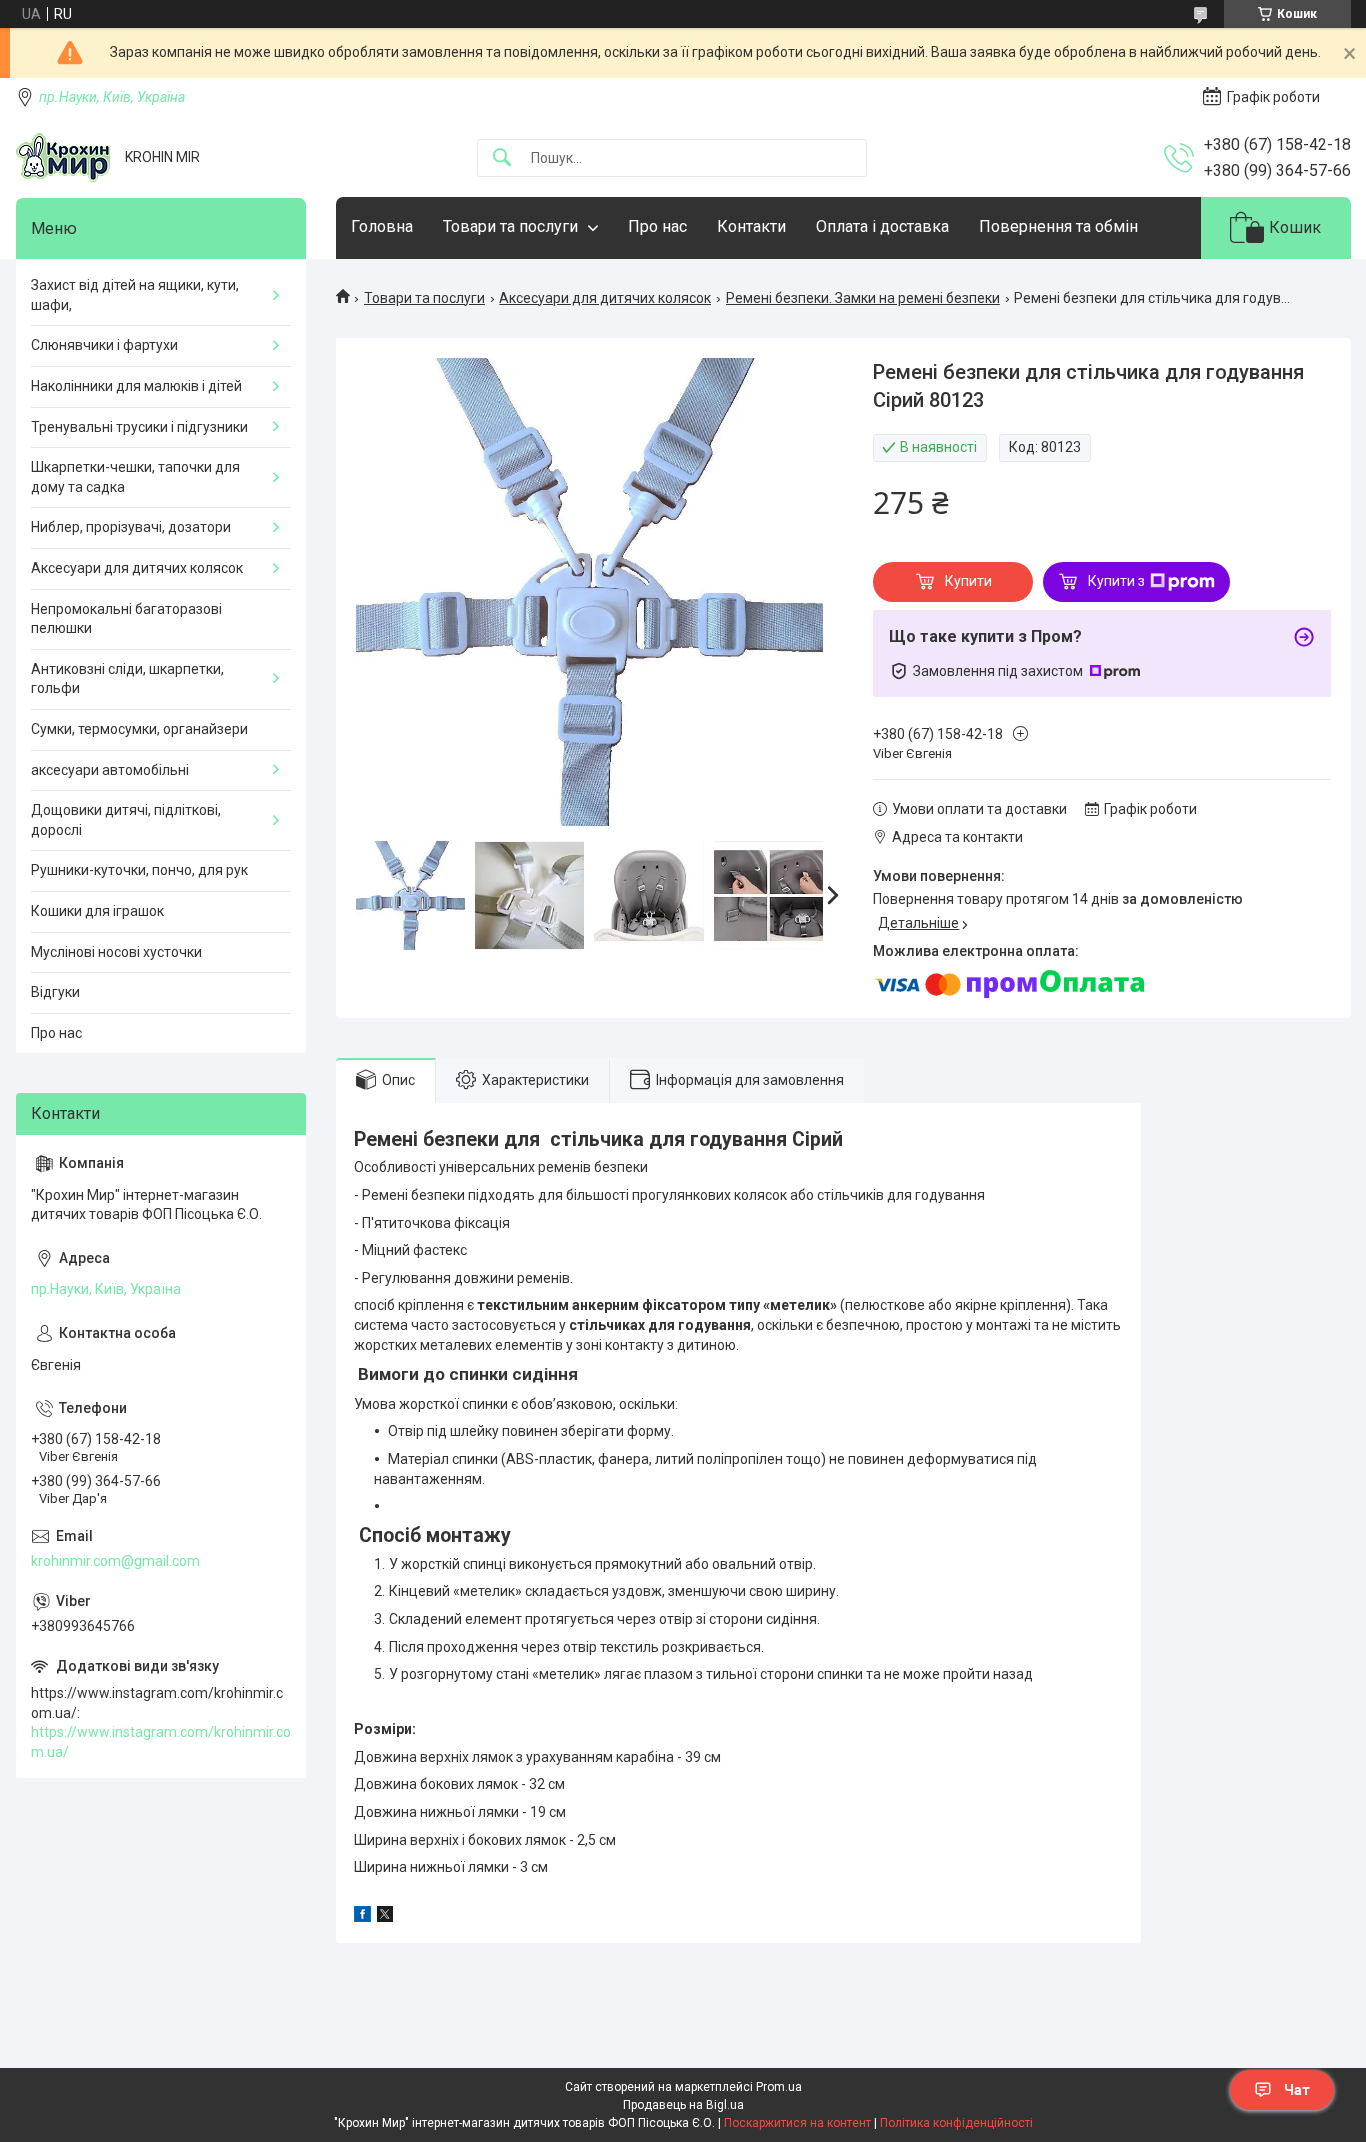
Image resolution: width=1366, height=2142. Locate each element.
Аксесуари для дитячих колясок (605, 298)
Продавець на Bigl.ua (683, 2105)
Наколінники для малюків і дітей (136, 386)
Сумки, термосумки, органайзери (139, 729)
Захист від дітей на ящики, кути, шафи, (135, 295)
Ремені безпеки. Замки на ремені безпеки (863, 298)
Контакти (751, 226)
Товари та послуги (510, 226)
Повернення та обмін (1058, 226)
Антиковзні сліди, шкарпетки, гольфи (127, 679)
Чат (1297, 2090)
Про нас (657, 226)
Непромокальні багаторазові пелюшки (126, 619)
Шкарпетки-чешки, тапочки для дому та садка (135, 477)
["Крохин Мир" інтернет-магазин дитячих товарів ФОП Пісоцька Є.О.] (63, 157)
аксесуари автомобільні (110, 770)
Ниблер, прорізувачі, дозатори (131, 527)
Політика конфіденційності (956, 2123)
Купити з (1116, 581)
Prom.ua (779, 2087)
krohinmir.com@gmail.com (115, 1561)
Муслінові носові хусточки (116, 952)
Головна (382, 226)
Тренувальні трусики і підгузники (139, 427)
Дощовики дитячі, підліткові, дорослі (126, 820)
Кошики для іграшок (97, 911)
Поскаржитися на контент (797, 2123)
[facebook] (362, 1917)
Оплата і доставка (882, 226)
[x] (385, 1917)
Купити (968, 581)
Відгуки (55, 992)
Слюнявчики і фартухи (104, 345)
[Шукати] (502, 158)
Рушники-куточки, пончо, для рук (139, 870)
